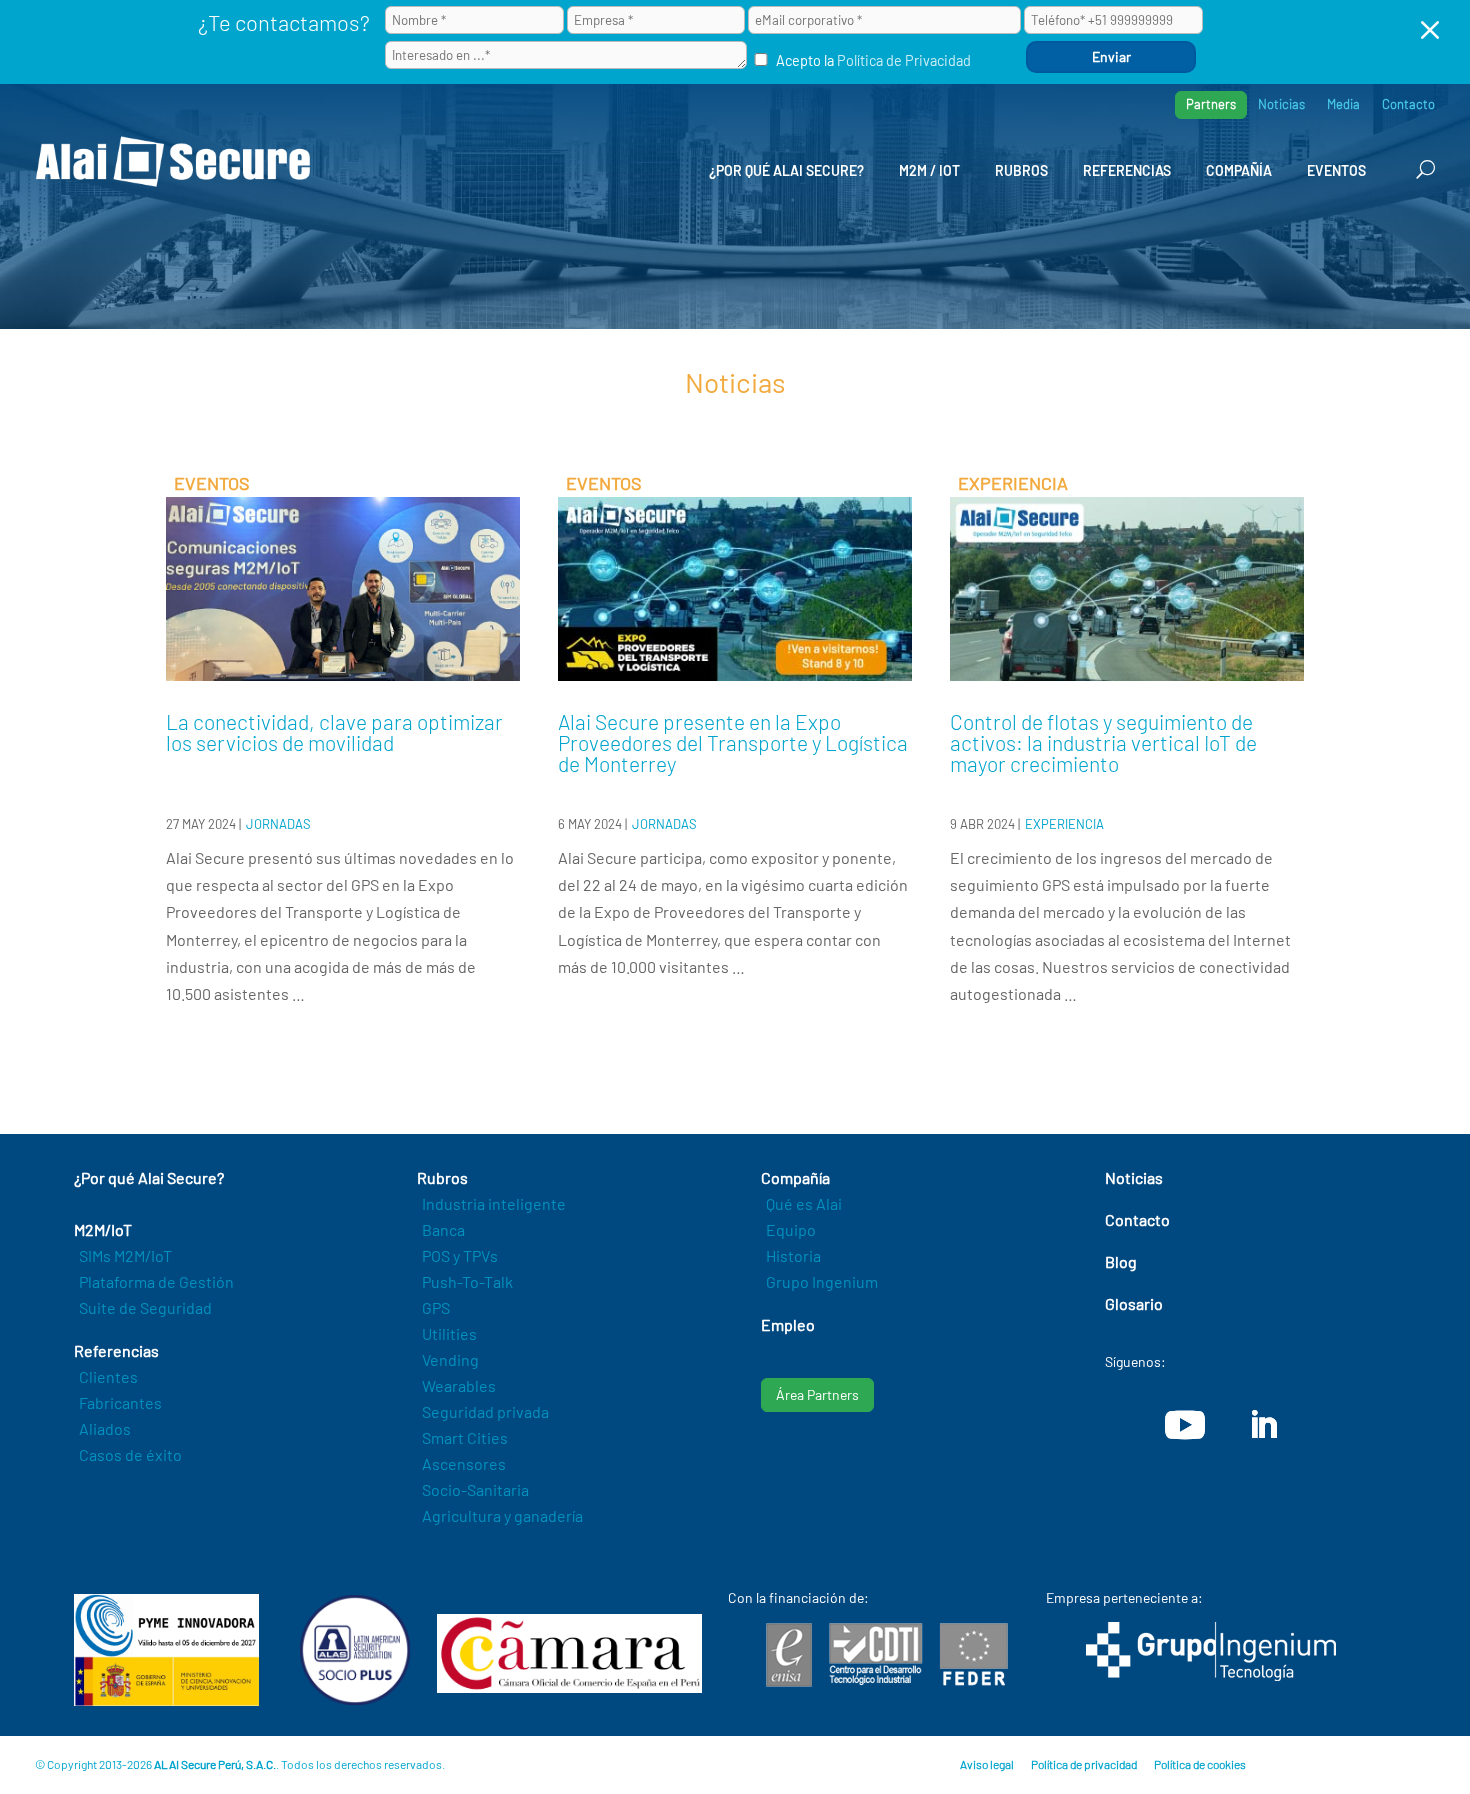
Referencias (1127, 170)
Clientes (108, 1376)
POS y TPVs (460, 1255)
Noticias (1281, 104)
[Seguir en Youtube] (1185, 1425)
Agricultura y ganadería (502, 1515)
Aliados (105, 1428)
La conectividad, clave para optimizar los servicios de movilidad (334, 732)
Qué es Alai (804, 1203)
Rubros (1021, 170)
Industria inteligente (494, 1203)
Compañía (1239, 170)
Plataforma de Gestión (156, 1281)
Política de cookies (1200, 1764)
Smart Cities (465, 1437)
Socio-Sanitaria (475, 1489)
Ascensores (464, 1463)
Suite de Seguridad (145, 1307)
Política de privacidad (1084, 1764)
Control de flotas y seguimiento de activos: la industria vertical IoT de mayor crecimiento (1103, 742)
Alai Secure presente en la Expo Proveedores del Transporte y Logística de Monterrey (733, 742)
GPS (436, 1307)
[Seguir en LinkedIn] (1263, 1425)
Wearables (459, 1385)
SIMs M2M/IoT (125, 1255)
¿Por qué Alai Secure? (786, 170)
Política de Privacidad (904, 60)
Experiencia (1064, 824)
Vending (450, 1359)
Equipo (791, 1229)
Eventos (1336, 170)
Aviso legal (987, 1764)
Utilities (449, 1333)
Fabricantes (120, 1402)
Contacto (1408, 104)
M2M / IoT (929, 170)
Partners (1211, 104)
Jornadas (278, 824)
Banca (443, 1229)
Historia (793, 1255)
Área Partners (817, 1394)
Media (1343, 104)
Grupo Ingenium (822, 1281)
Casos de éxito (130, 1454)
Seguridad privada (485, 1411)
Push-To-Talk (467, 1281)
